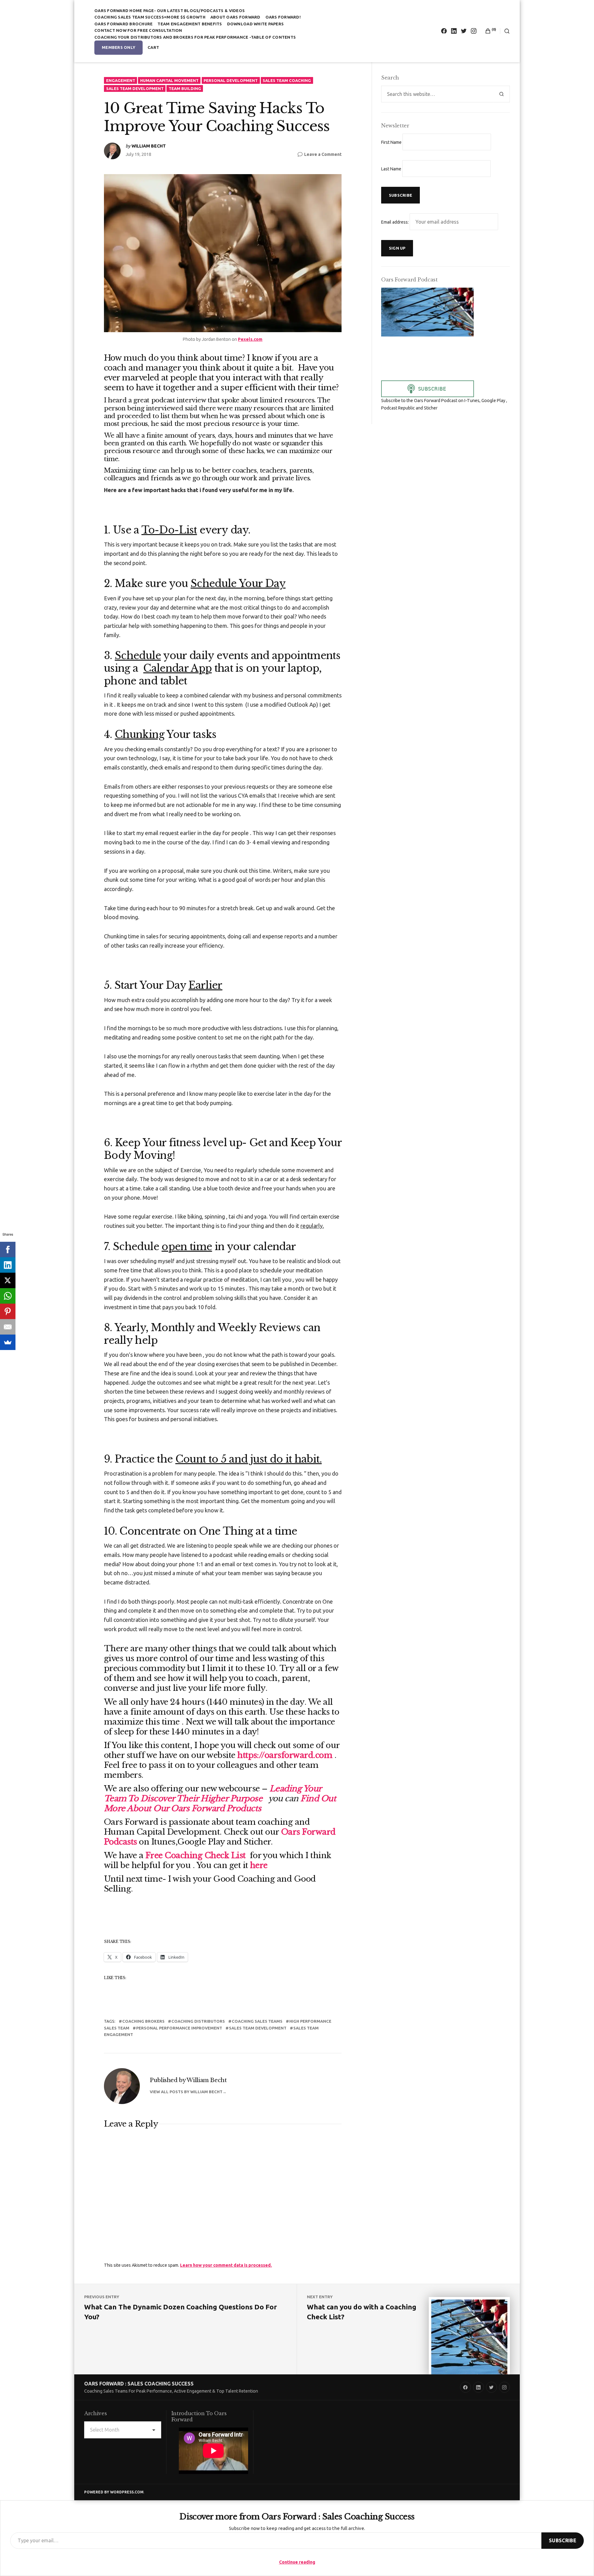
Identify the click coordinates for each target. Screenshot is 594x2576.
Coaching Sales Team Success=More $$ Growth (150, 17)
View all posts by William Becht (186, 2092)
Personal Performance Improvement (179, 2028)
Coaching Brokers (143, 2021)
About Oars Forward (235, 17)
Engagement (121, 80)
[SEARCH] (505, 31)
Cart (153, 47)
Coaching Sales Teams (257, 2021)
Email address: (395, 222)
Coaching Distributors (198, 2021)
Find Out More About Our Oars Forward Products (220, 1803)
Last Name (391, 169)
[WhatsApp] (8, 1296)
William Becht (149, 146)
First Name (391, 142)
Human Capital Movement (169, 80)
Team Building (185, 88)
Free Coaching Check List (196, 1855)
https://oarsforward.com (285, 1755)
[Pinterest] (8, 1311)
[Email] (8, 1327)
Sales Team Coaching (287, 80)
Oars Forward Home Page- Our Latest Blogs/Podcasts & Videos (170, 11)
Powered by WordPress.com (114, 2492)
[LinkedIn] (8, 1265)
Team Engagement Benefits (190, 24)
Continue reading (297, 2562)
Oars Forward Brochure (123, 24)
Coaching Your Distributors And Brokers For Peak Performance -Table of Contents (195, 37)
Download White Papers (255, 24)
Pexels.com (250, 339)
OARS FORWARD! (283, 17)
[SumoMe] (8, 1342)
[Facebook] (8, 1249)
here (259, 1865)
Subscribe (563, 2540)
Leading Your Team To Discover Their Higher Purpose (213, 1794)
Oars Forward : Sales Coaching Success (139, 2384)
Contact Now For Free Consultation (138, 30)
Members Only (118, 47)
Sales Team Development (135, 88)
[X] (8, 1280)
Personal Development (231, 80)
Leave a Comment (323, 155)
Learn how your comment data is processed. (226, 2265)
